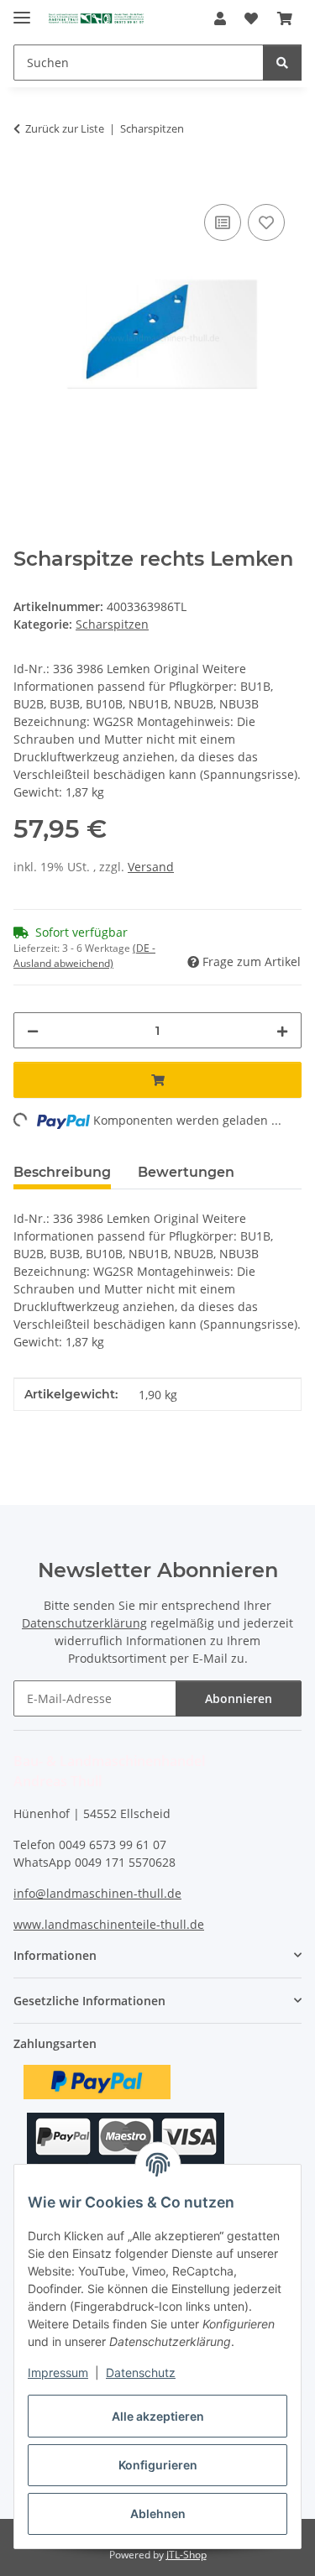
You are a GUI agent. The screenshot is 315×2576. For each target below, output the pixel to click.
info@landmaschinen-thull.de (97, 1893)
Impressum (58, 2372)
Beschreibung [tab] (62, 1172)
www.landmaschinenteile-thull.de (109, 1924)
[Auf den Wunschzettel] (266, 222)
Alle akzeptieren (158, 2416)
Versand (151, 867)
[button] (220, 18)
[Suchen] (282, 63)
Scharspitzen (112, 624)
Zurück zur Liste (65, 128)
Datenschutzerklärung (84, 1623)
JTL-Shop (186, 2555)
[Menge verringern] (33, 1030)
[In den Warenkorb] (27, 181)
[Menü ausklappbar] (22, 10)
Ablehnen (158, 2513)
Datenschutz (141, 2372)
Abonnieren (239, 1698)
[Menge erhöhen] (282, 1030)
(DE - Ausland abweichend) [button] (84, 956)
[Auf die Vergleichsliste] (223, 222)
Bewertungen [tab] (186, 1172)
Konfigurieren (158, 2465)
